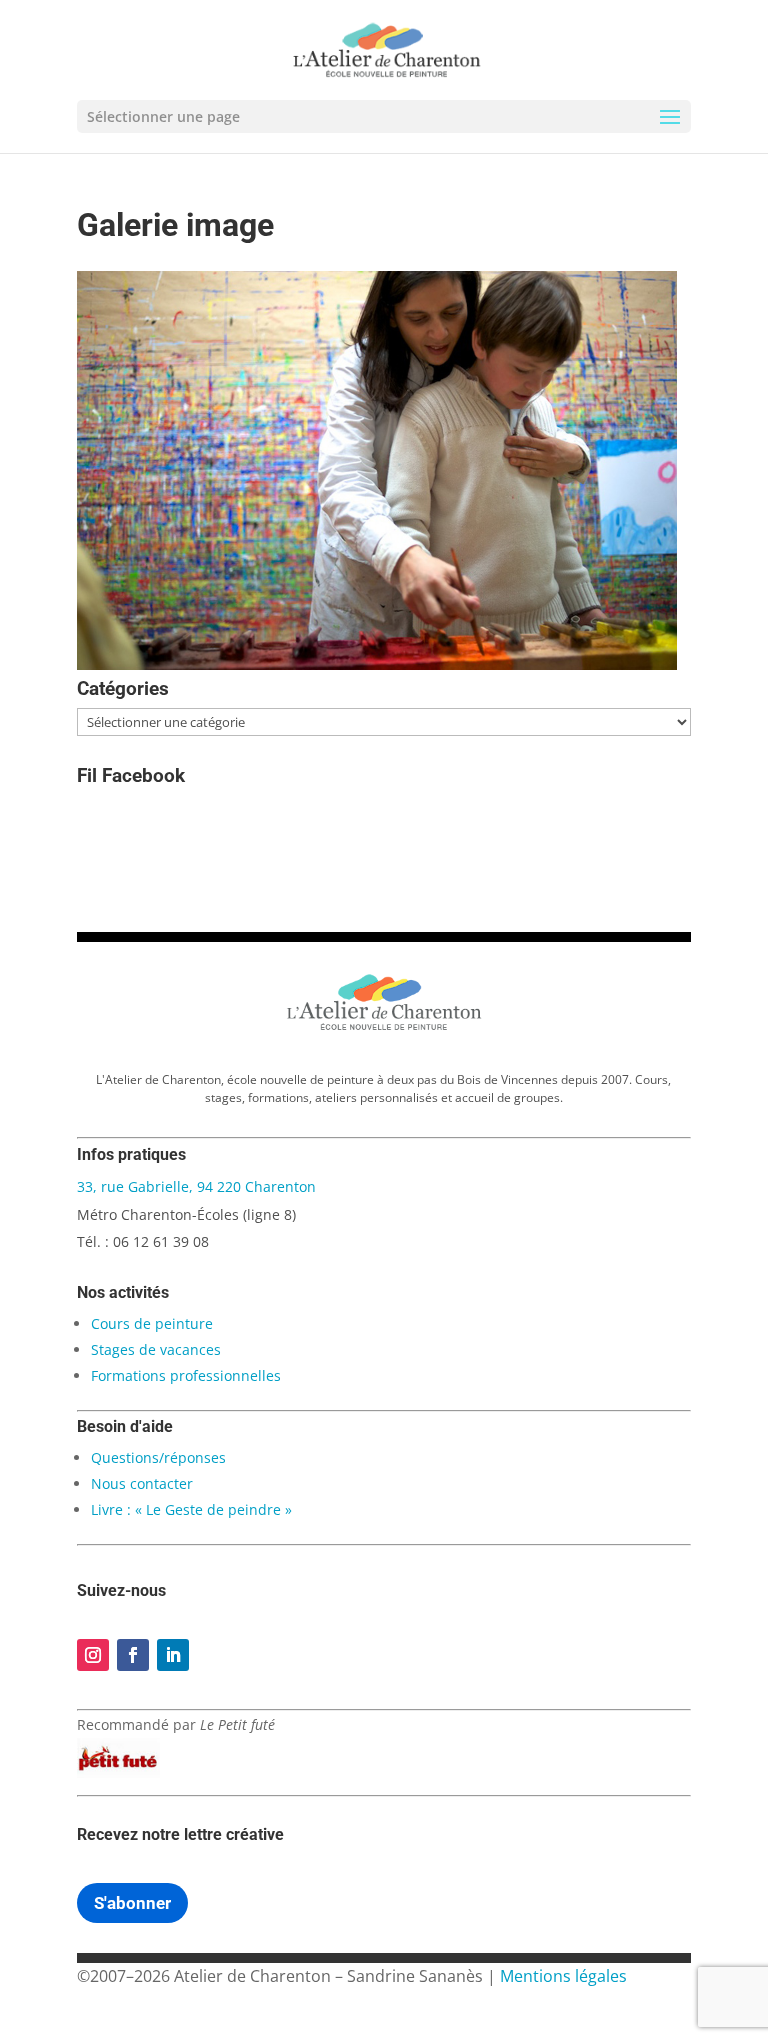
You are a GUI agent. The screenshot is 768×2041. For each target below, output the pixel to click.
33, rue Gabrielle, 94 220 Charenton (196, 1186)
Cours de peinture (152, 1323)
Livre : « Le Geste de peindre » (191, 1509)
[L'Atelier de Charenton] (384, 1027)
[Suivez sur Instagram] (93, 1655)
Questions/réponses (158, 1457)
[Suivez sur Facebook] (133, 1655)
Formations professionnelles (186, 1375)
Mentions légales (563, 1976)
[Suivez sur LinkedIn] (173, 1655)
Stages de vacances (156, 1349)
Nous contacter (142, 1483)
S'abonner (132, 1903)
